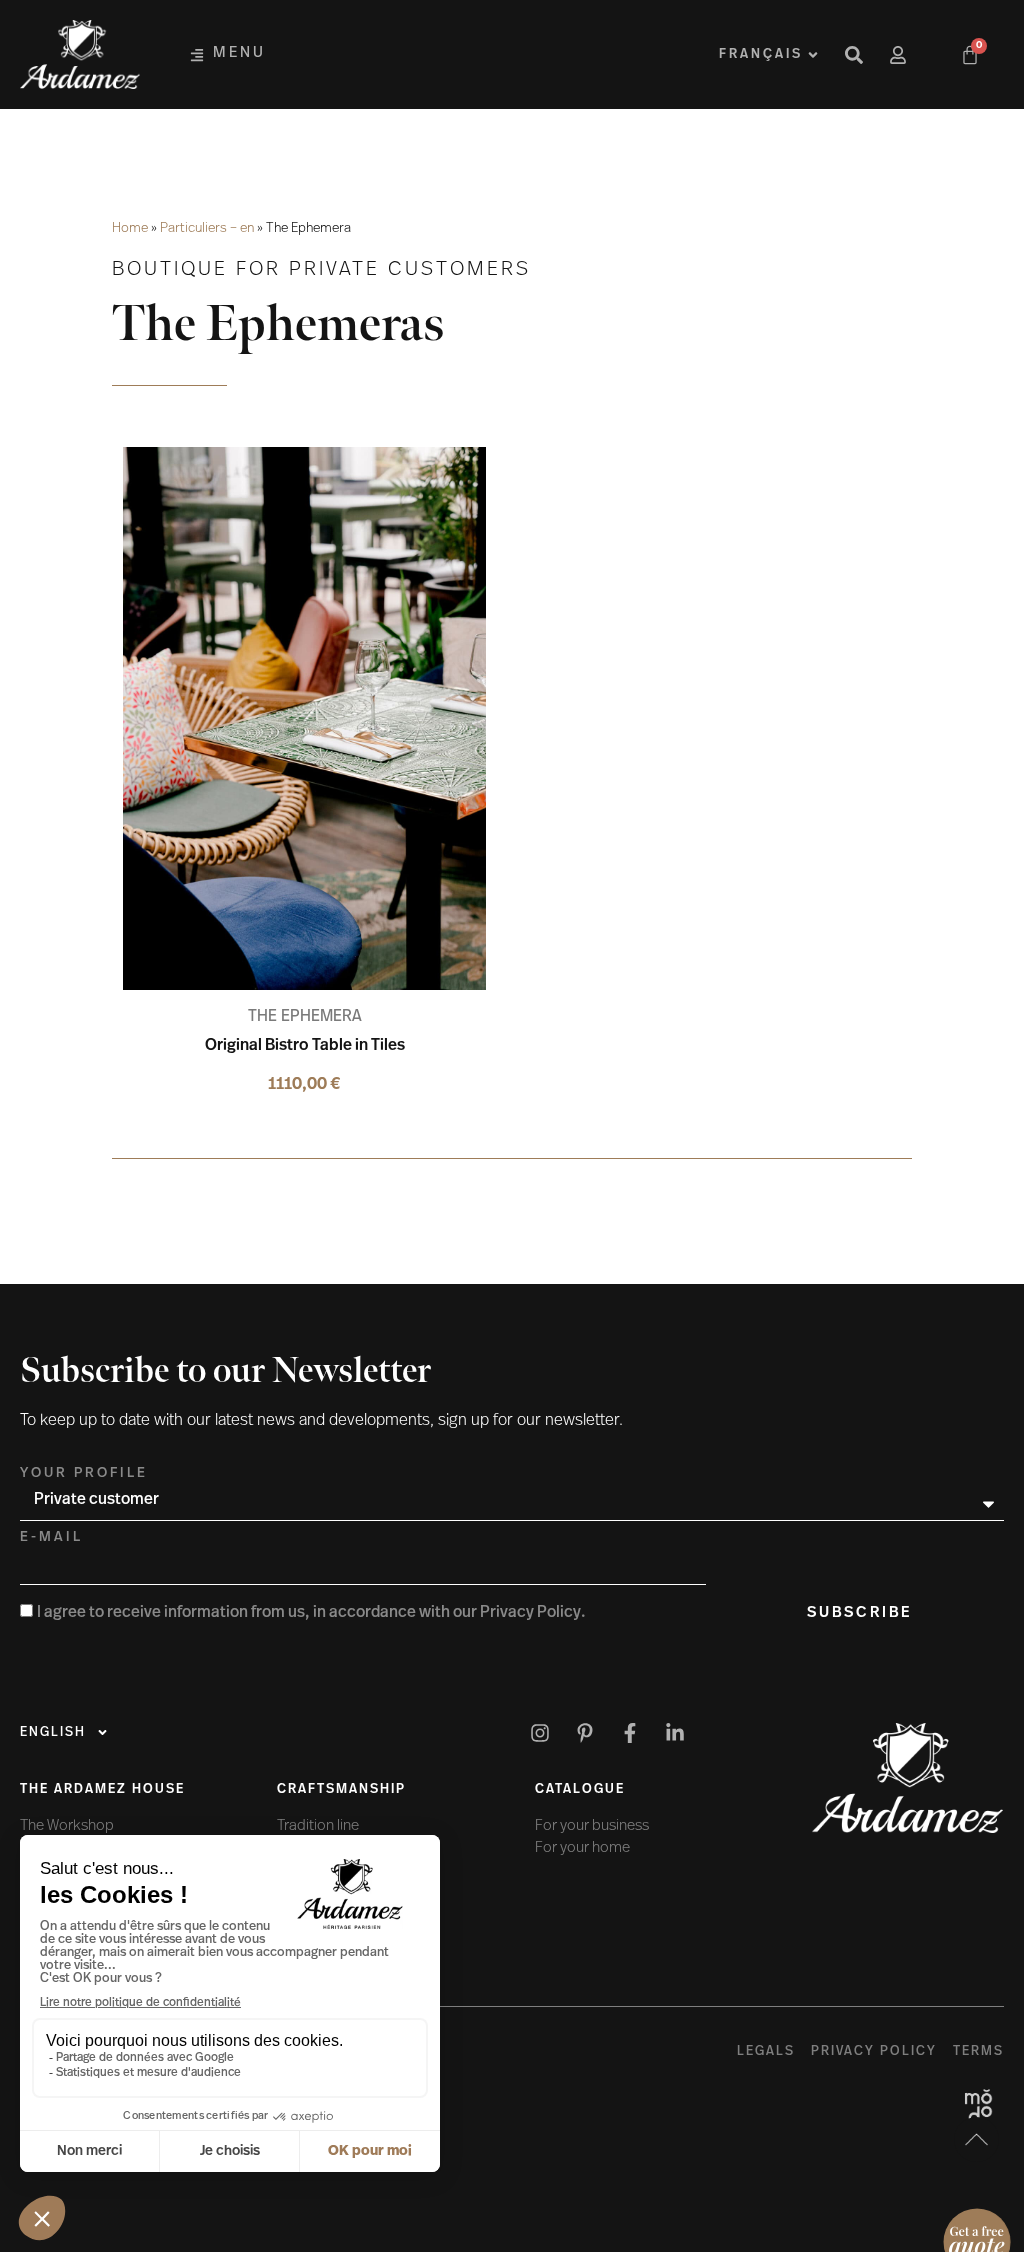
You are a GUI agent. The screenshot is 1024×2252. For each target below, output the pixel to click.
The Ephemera (305, 1017)
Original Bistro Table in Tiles (305, 1046)
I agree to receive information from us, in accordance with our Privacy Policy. (311, 1613)
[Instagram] (540, 1733)
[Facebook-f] (630, 1733)
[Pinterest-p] (585, 1733)
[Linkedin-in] (675, 1733)
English (53, 1732)
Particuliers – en (207, 228)
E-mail (51, 1538)
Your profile (84, 1474)
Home (130, 228)
